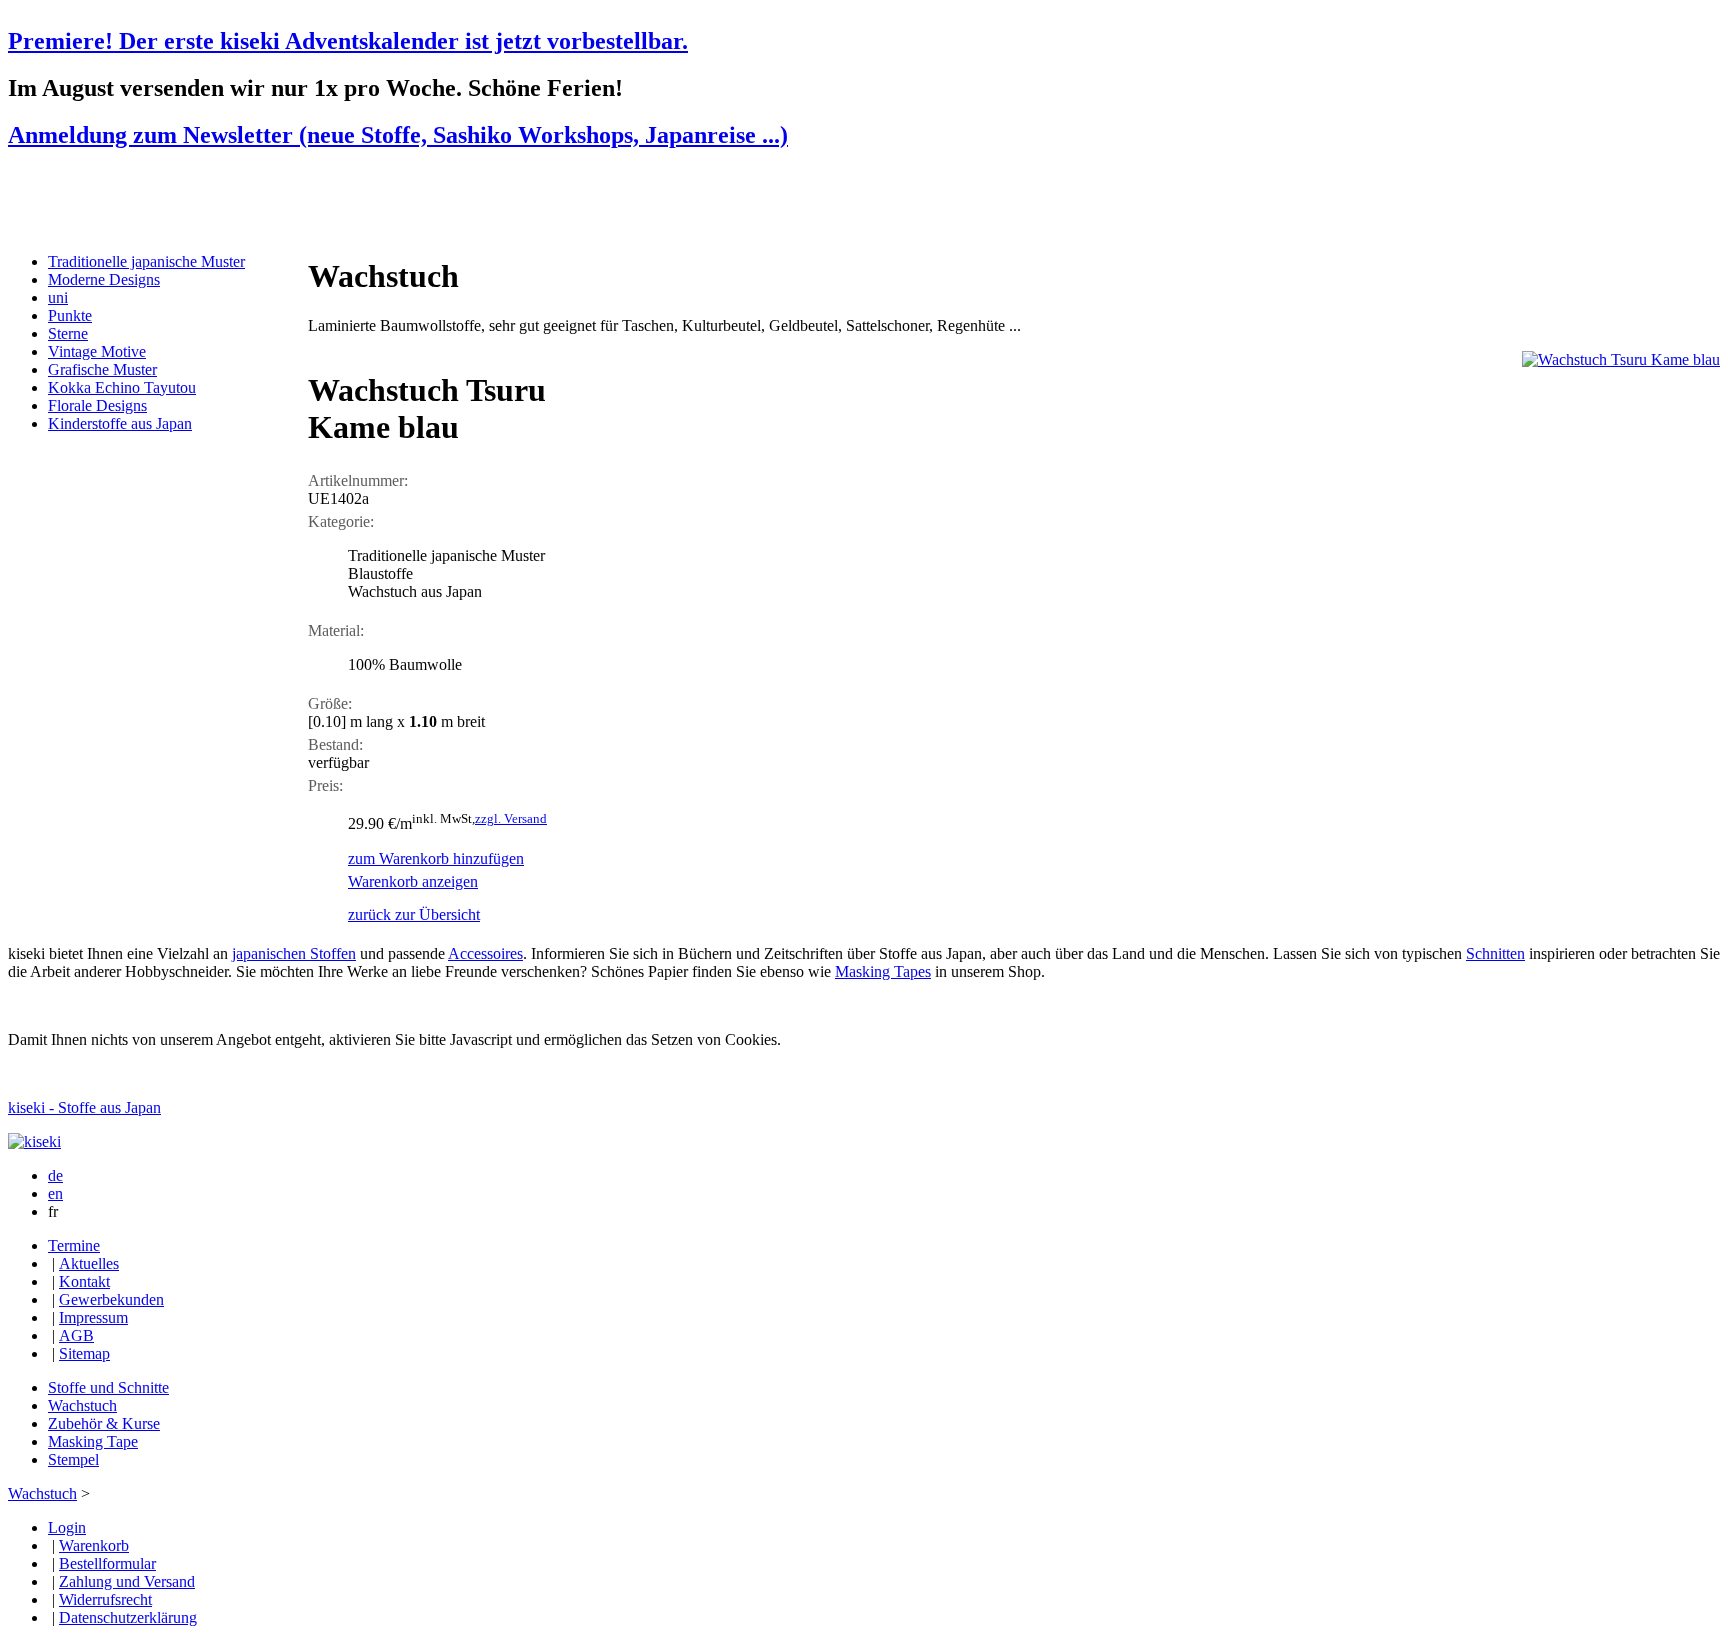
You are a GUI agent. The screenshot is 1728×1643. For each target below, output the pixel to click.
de (55, 1175)
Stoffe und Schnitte (108, 1387)
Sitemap (84, 1353)
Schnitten (1495, 953)
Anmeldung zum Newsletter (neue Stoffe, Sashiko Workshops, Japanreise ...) (398, 135)
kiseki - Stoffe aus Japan (84, 1107)
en (55, 1193)
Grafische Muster (102, 369)
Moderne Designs (104, 279)
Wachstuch (82, 1405)
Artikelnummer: (358, 480)
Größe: (330, 703)
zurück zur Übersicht (414, 914)
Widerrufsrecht (105, 1599)
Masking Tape (93, 1441)
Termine (74, 1245)
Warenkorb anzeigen (413, 881)
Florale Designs (97, 405)
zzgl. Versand (511, 818)
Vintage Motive (97, 351)
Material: (336, 630)
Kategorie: (341, 521)
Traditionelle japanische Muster (146, 261)
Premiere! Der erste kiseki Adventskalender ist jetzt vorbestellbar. (348, 41)
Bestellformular (107, 1563)
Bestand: (335, 744)
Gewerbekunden (111, 1299)
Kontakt (84, 1281)
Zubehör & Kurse (104, 1423)
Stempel (73, 1459)
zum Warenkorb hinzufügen (436, 858)
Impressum (93, 1317)
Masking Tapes (883, 971)
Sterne (68, 333)
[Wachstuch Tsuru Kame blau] (1621, 359)
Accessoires (485, 953)
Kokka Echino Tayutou (122, 387)
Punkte (70, 315)
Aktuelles (89, 1263)
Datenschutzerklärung (128, 1617)
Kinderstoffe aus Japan (120, 423)
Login (67, 1527)
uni (58, 297)
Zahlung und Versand (127, 1581)
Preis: (325, 785)
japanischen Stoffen (294, 953)
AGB (76, 1335)
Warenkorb (94, 1545)
